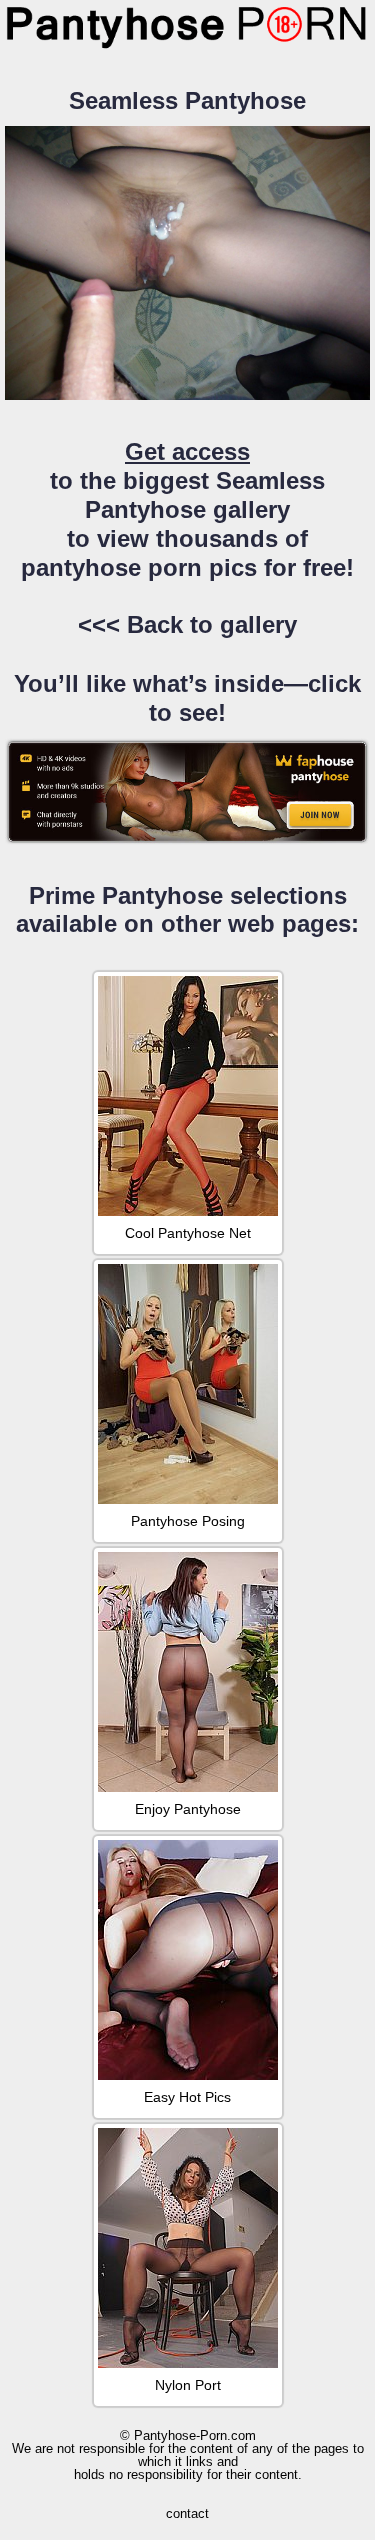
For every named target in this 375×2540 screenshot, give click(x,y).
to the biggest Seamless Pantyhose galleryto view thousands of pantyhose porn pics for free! (187, 509)
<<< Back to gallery (187, 624)
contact (187, 2513)
